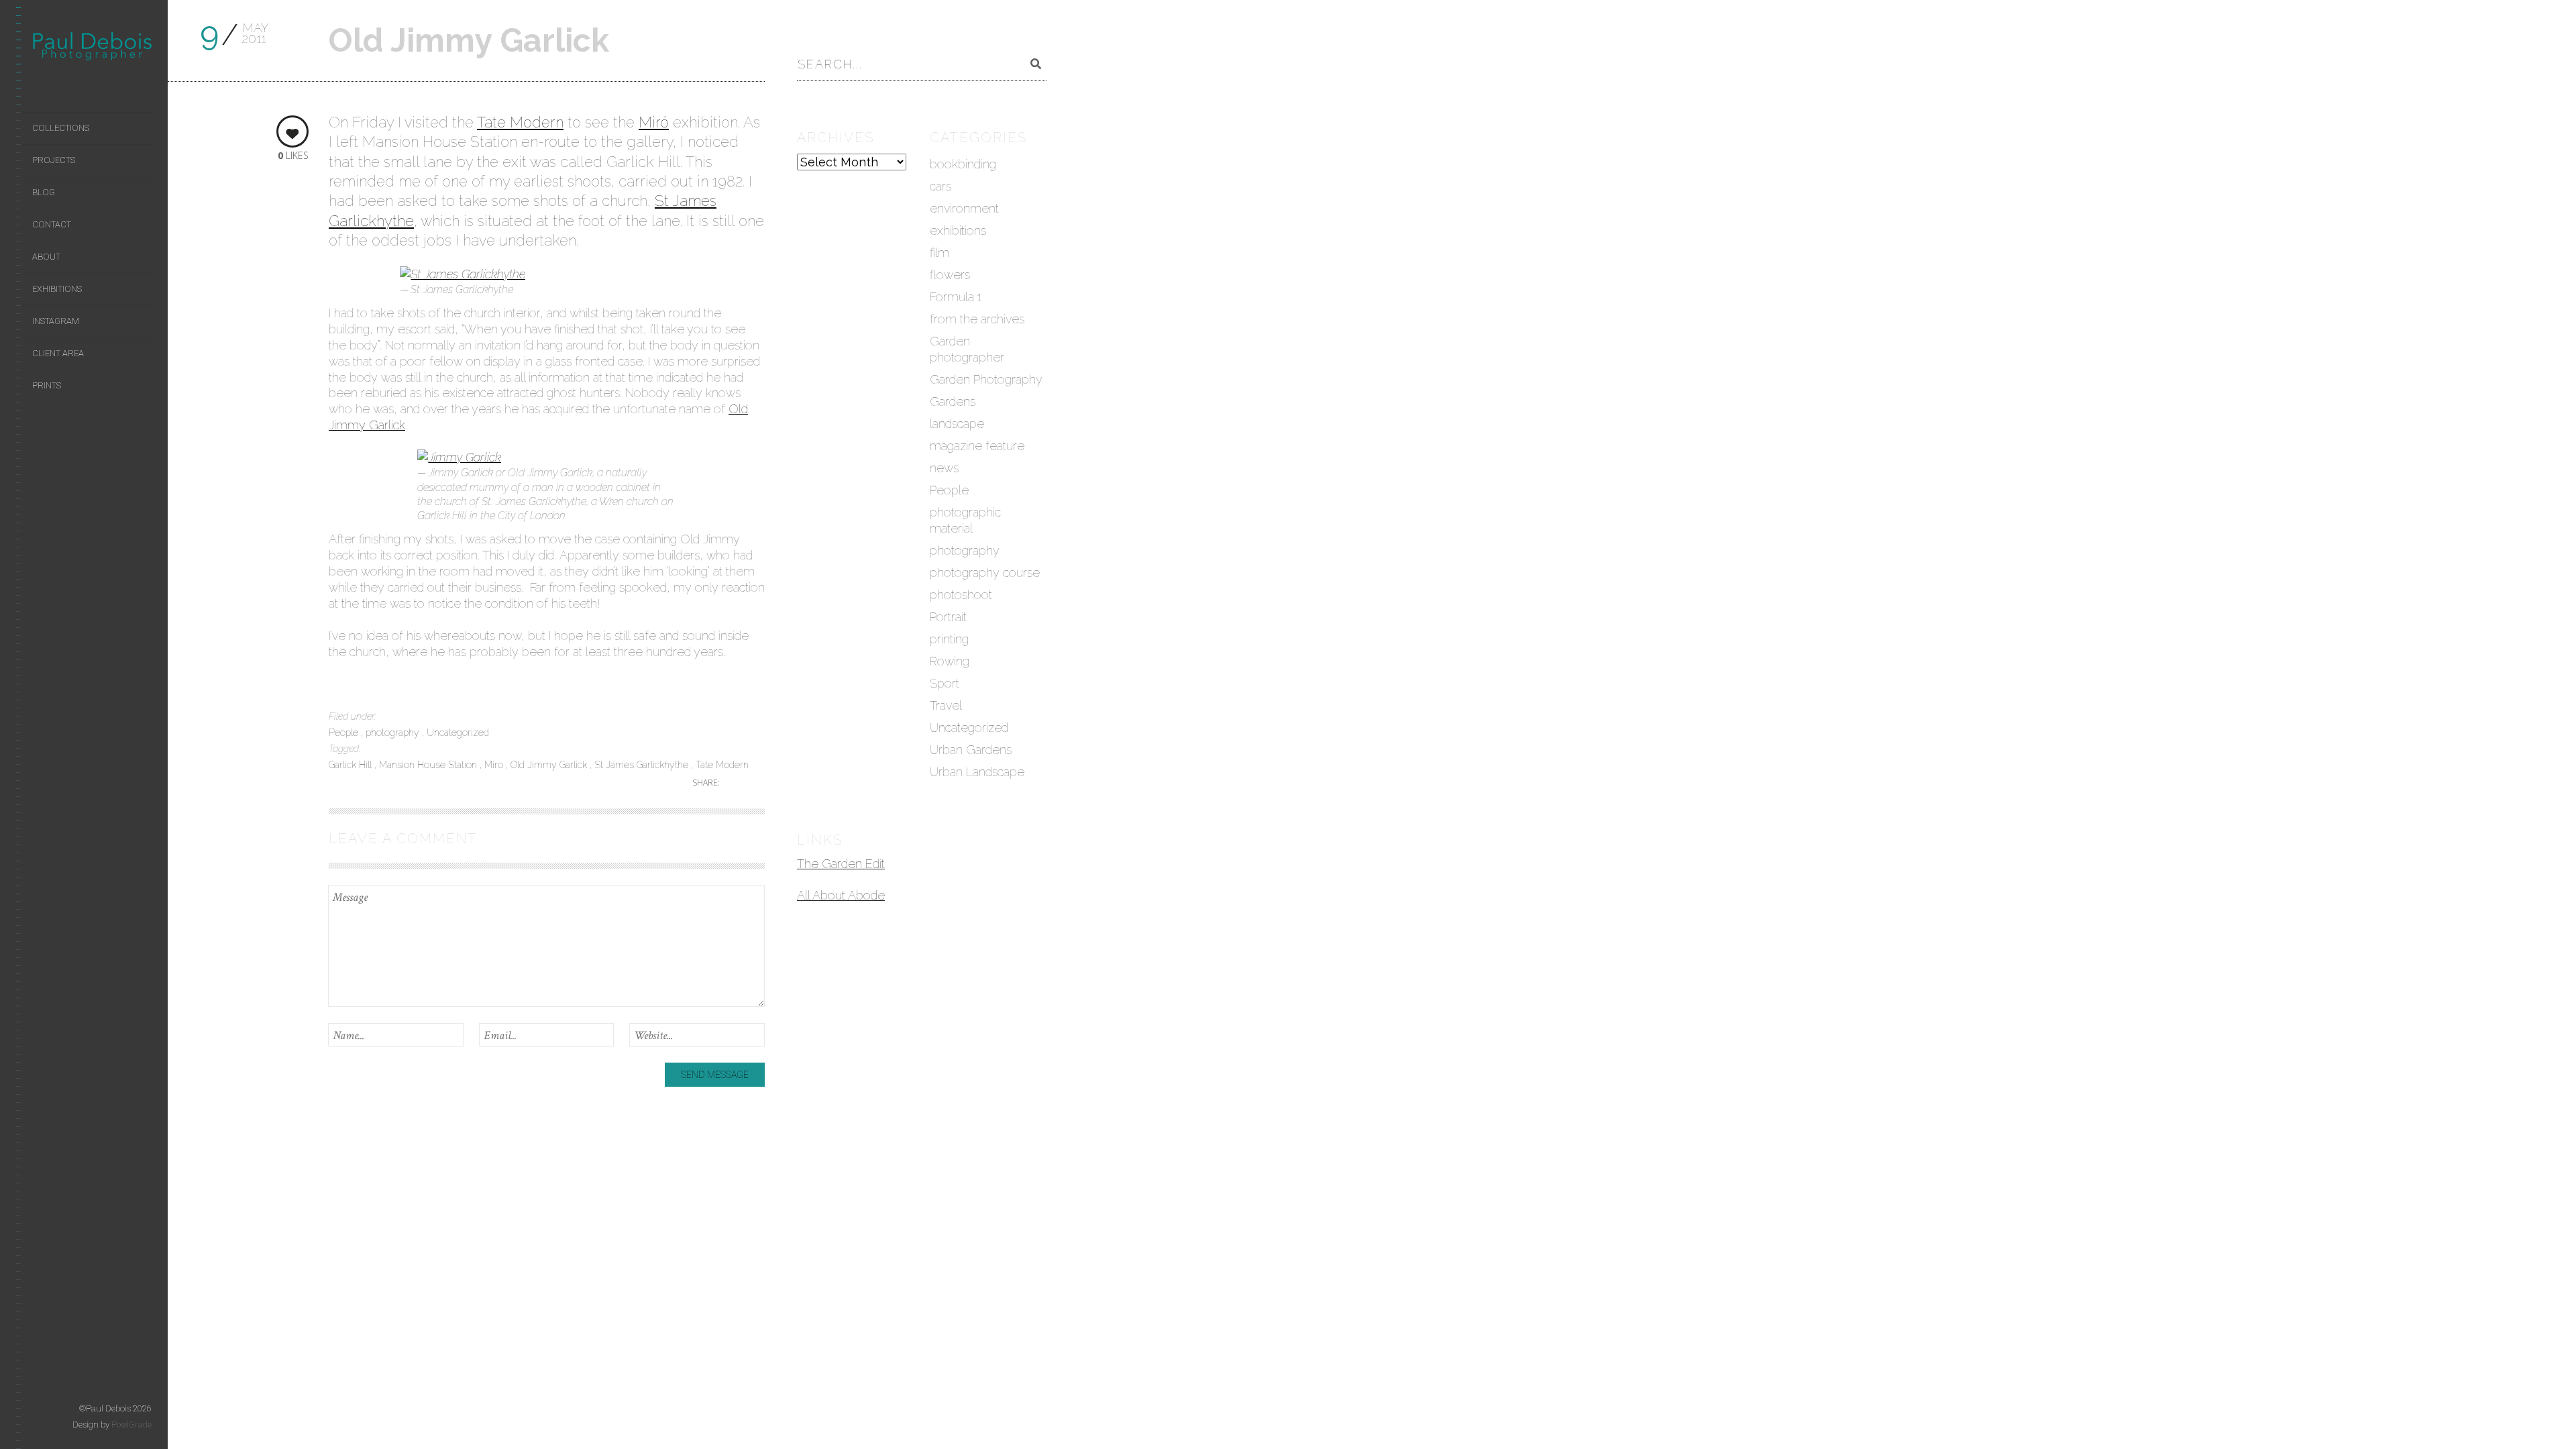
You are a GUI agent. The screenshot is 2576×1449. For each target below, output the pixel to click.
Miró (654, 122)
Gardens (953, 401)
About (46, 257)
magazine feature (977, 446)
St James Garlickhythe (643, 765)
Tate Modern (520, 122)
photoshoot (961, 595)
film (940, 253)
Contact (52, 224)
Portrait (948, 617)
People (345, 733)
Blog (44, 192)
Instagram (56, 321)
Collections (61, 128)
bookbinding (963, 164)
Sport (945, 683)
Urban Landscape (977, 772)
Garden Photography (986, 379)
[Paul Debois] (92, 49)
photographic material (965, 520)
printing (949, 639)
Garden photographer (967, 349)
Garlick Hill (352, 765)
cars (941, 186)
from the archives (977, 319)
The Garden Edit (841, 864)
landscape (957, 424)
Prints (47, 385)
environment (964, 208)
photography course (985, 573)
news (944, 468)
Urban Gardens (971, 750)
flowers (950, 275)
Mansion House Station (429, 765)
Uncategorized (458, 733)
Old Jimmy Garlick (550, 765)
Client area (58, 353)
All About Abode (841, 895)
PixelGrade (131, 1425)
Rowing (950, 661)
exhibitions (958, 230)
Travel (946, 705)
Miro (495, 765)
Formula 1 (956, 297)
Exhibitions (57, 289)
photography (394, 733)
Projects (54, 160)
